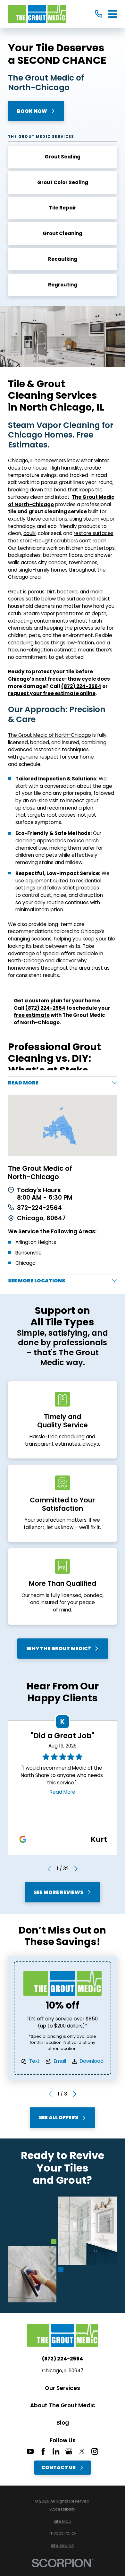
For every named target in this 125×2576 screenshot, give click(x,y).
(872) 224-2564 (81, 686)
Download (92, 2061)
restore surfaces (94, 533)
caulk (29, 533)
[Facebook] (43, 2451)
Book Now (32, 111)
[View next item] (76, 1869)
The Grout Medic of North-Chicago (50, 735)
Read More (63, 1792)
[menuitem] (63, 2509)
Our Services (63, 2388)
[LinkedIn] (56, 2451)
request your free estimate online (52, 693)
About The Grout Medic (63, 2405)
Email (60, 2061)
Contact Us (58, 2467)
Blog (63, 2423)
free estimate (32, 1015)
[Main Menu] (113, 14)
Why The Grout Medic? (59, 1649)
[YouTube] (30, 2451)
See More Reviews (58, 1892)
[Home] (37, 14)
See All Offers (58, 2117)
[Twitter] (82, 2451)
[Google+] (69, 2451)
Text (34, 2061)
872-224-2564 (39, 1208)
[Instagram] (95, 2451)
